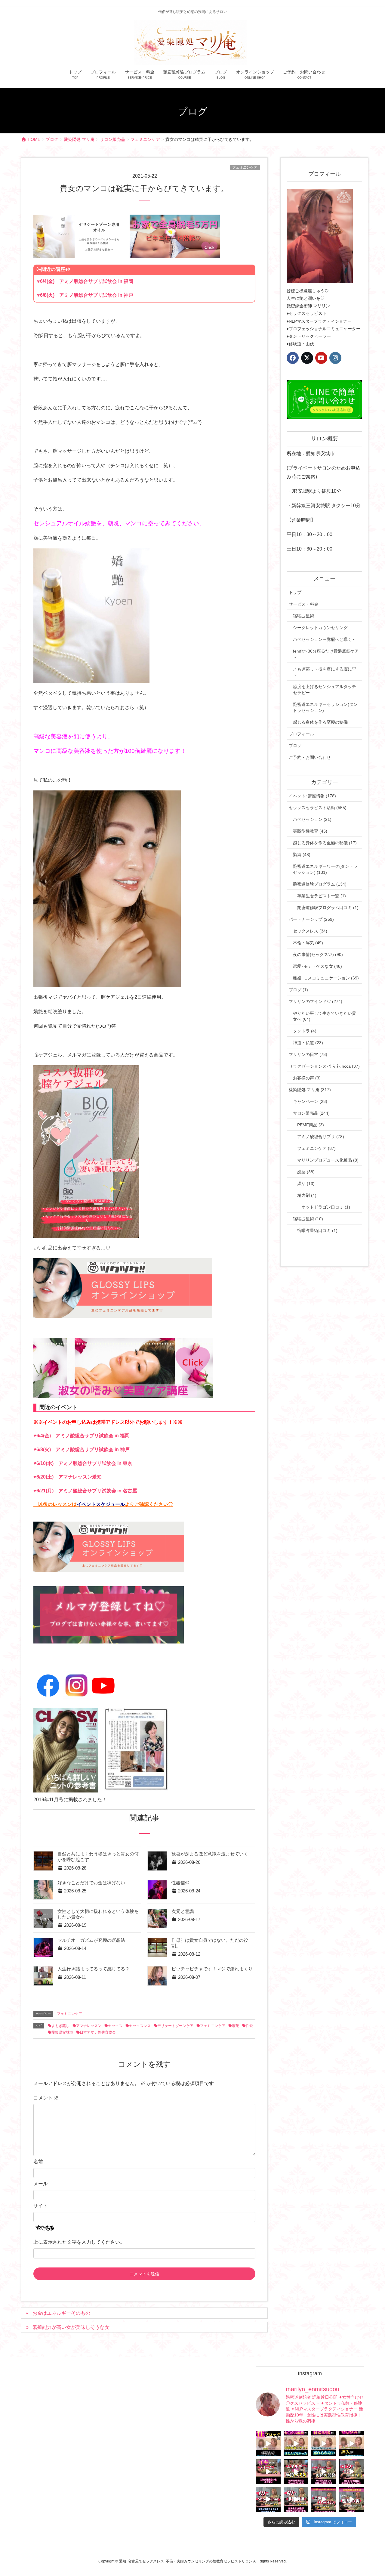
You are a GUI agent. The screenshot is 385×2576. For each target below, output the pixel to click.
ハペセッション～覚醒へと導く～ (325, 639)
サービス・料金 (303, 604)
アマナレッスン (89, 2026)
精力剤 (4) (307, 1195)
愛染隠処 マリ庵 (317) (310, 1090)
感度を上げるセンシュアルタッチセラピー (325, 690)
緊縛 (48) (302, 855)
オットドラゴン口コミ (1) (326, 1207)
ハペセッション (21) (312, 819)
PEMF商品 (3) (311, 1125)
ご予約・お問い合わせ (310, 757)
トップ (295, 592)
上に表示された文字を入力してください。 (79, 2242)
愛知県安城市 (62, 2032)
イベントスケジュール (101, 1504)
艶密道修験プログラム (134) (320, 884)
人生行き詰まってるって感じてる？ (94, 1969)
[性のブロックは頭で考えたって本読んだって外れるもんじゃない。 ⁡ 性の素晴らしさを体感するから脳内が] (268, 2444)
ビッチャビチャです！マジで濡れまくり (212, 1969)
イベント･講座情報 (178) (312, 796)
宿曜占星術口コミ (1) (317, 1231)
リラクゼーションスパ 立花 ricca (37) (324, 1066)
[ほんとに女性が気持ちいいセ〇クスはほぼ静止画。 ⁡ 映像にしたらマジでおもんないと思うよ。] (296, 2499)
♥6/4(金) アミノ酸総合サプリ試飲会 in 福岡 (85, 281)
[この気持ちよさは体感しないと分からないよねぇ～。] (296, 2472)
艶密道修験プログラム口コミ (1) (328, 908)
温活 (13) (306, 1184)
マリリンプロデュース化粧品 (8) (328, 1160)
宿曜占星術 (303, 616)
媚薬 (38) (306, 1172)
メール (41, 2184)
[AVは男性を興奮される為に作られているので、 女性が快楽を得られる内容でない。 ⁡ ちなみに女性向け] (268, 2499)
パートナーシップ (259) (311, 919)
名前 (38, 2162)
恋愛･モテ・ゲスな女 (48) (317, 966)
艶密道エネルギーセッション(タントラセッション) (325, 707)
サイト (41, 2206)
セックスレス (140, 2026)
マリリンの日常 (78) (308, 1054)
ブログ (295, 746)
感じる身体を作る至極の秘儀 (320, 722)
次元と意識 (183, 1911)
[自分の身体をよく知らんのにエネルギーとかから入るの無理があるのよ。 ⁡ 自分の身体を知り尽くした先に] (324, 2472)
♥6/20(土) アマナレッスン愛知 (68, 1477)
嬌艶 (236, 2026)
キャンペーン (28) (310, 1101)
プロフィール (301, 734)
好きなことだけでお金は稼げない (91, 1883)
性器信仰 (180, 1883)
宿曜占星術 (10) (308, 1219)
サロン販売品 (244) (311, 1113)
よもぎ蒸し (60, 2026)
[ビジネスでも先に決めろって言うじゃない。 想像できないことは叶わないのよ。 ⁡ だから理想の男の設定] (352, 2499)
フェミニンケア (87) (316, 1148)
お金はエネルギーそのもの (61, 2313)
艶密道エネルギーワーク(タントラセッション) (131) (325, 869)
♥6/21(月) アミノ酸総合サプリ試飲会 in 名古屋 (85, 1491)
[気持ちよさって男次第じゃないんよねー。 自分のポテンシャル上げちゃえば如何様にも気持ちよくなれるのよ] (352, 2444)
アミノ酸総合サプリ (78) (321, 1137)
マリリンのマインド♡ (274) (316, 1001)
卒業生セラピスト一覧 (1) (322, 896)
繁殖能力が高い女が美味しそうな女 (71, 2327)
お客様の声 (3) (307, 1078)
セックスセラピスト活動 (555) (318, 808)
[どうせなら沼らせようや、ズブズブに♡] (324, 2444)
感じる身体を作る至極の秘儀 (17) (325, 843)
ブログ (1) (298, 990)
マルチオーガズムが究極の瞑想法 (91, 1940)
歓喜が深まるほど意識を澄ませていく (210, 1854)
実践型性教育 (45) (310, 831)
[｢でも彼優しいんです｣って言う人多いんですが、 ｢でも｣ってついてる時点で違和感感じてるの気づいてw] (324, 2499)
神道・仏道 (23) (308, 1043)
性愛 (249, 2026)
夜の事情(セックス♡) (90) (318, 954)
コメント (46, 2098)
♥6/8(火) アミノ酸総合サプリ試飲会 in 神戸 (85, 295)
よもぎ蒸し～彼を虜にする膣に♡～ (325, 672)
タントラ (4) (305, 1031)
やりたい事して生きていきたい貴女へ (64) (325, 1016)
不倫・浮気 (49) (308, 943)
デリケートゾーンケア (175, 2026)
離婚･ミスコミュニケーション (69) (326, 978)
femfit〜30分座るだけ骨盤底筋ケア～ (326, 654)
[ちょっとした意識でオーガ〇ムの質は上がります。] (268, 2472)
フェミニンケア (245, 167)
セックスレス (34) (310, 931)
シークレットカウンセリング (320, 628)
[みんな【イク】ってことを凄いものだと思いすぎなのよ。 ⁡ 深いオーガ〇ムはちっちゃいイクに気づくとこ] (352, 2472)
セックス (115, 2026)
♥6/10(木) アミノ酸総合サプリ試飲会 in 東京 (83, 1463)
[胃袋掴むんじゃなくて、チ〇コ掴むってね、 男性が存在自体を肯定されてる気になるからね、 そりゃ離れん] (296, 2444)
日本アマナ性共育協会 (98, 2032)
